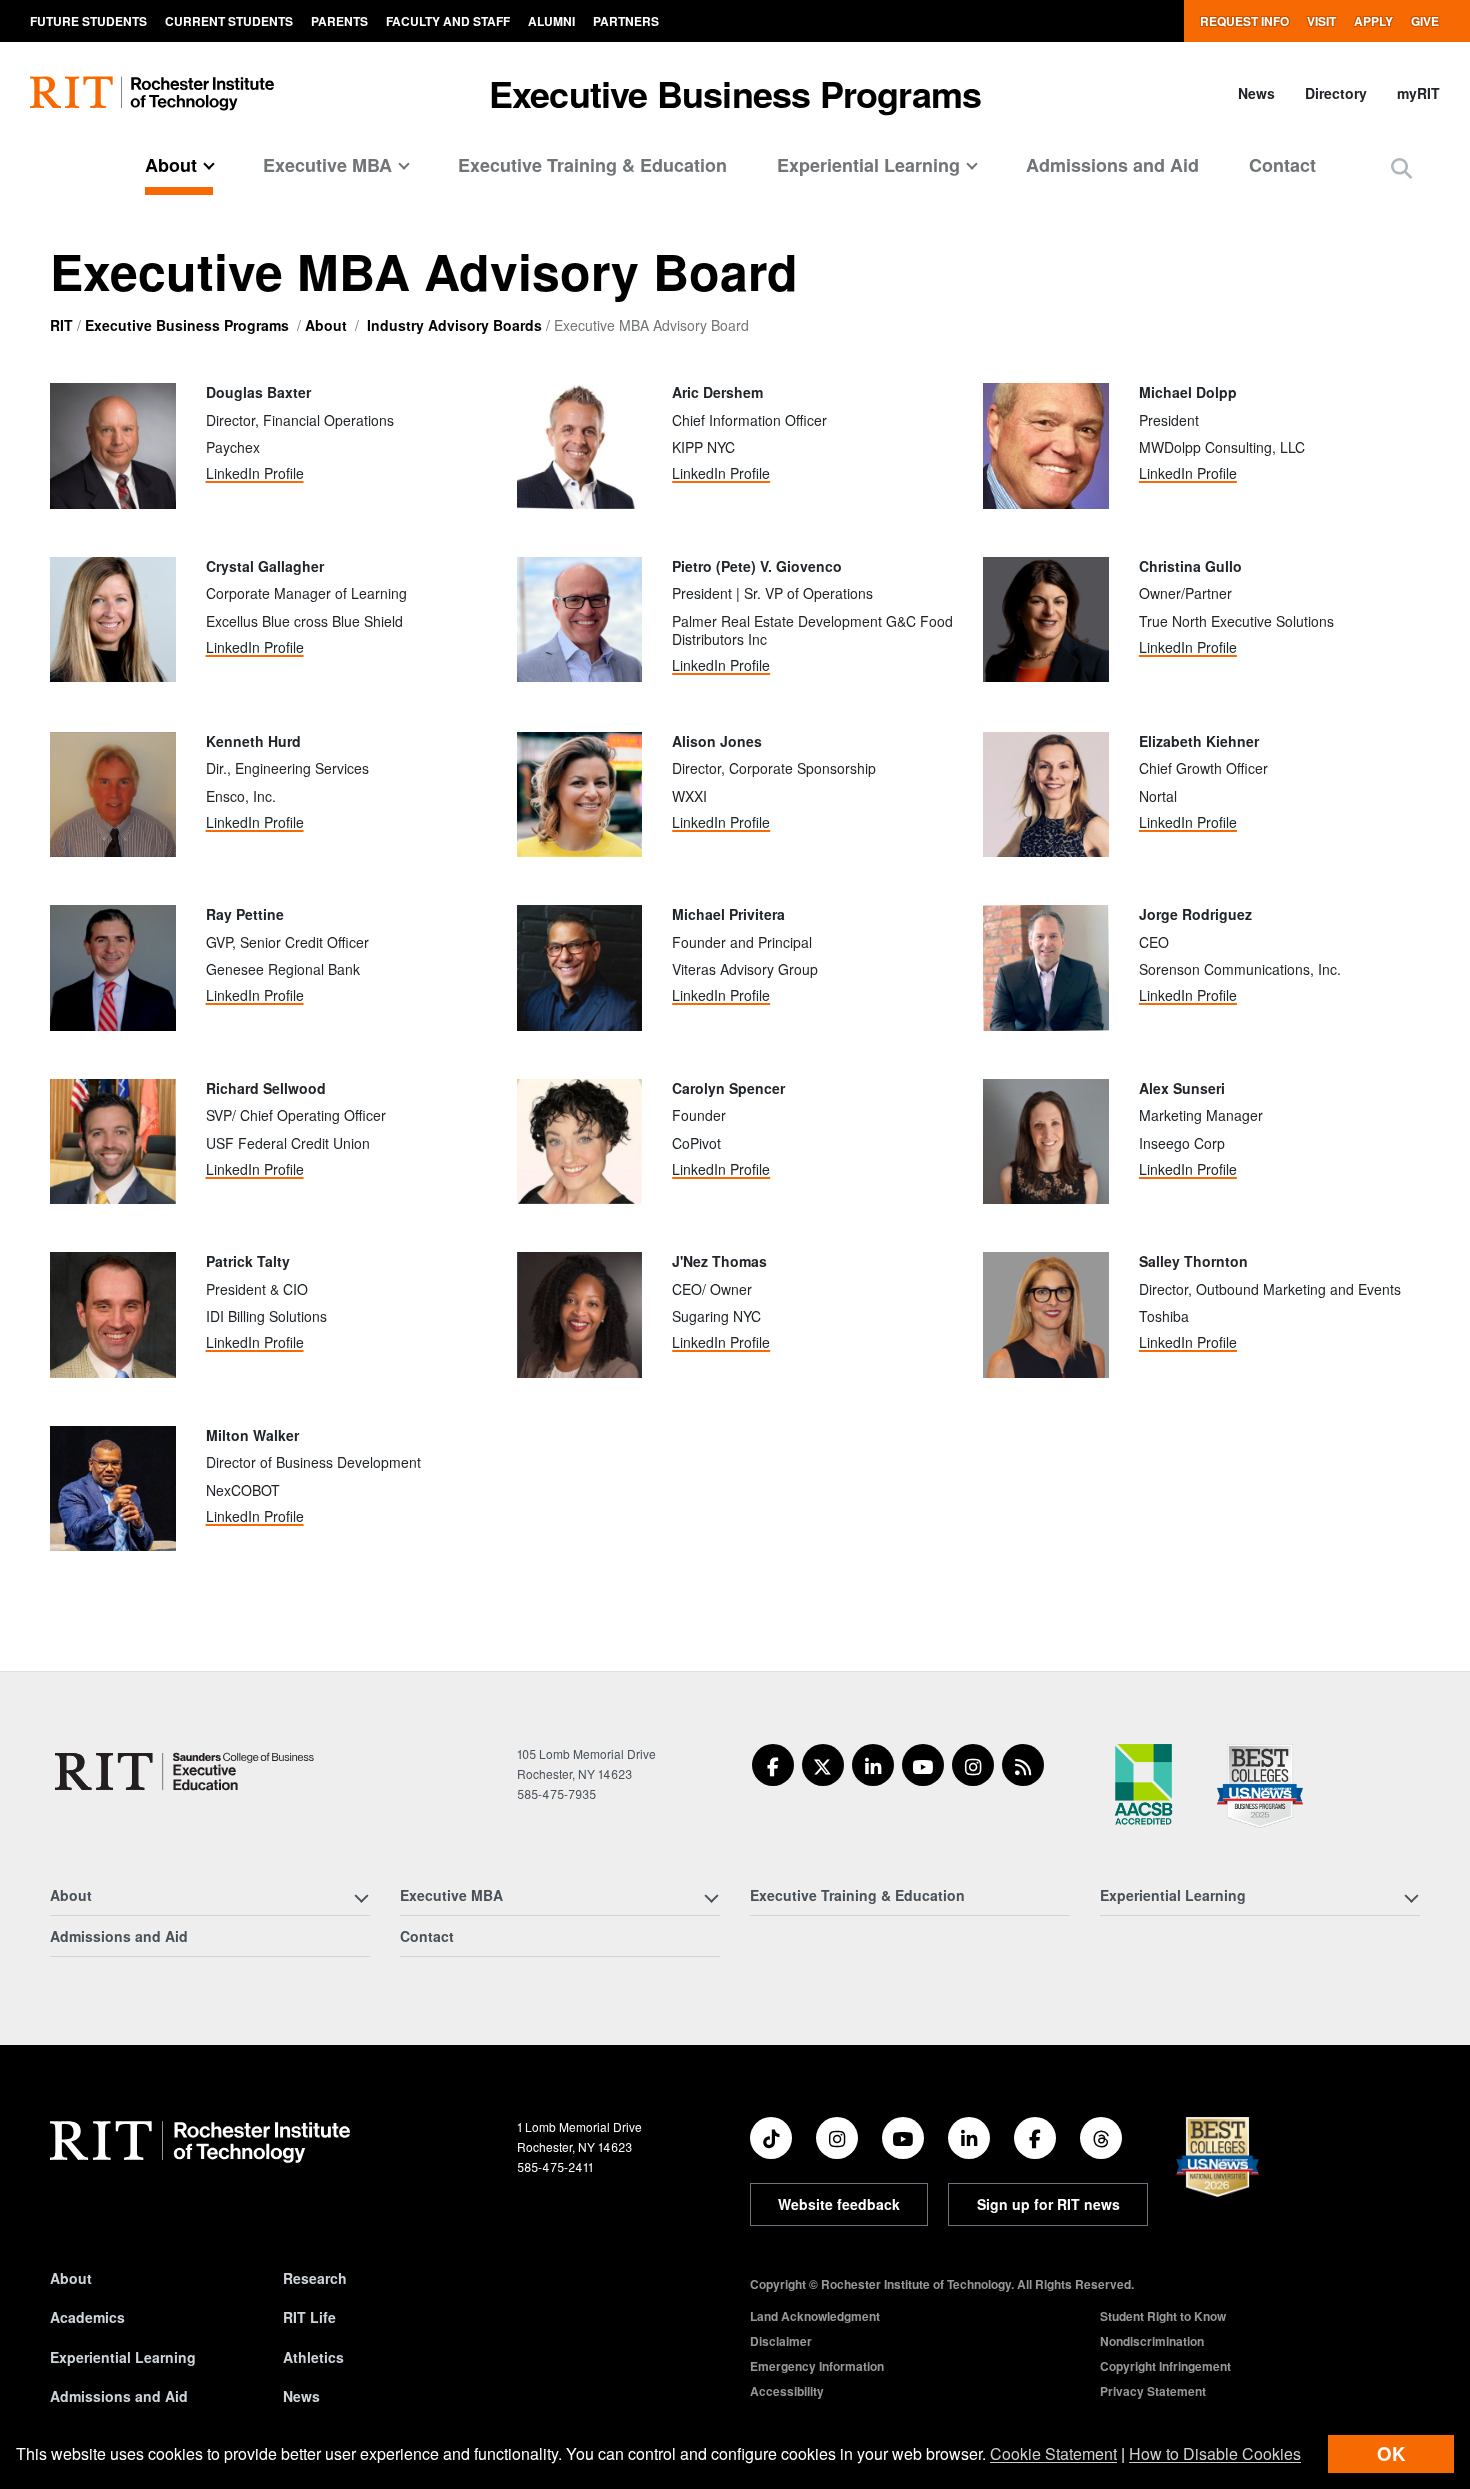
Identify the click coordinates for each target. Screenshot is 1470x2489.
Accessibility (787, 2391)
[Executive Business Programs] (183, 1771)
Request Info (1244, 21)
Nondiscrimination (1152, 2341)
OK (1391, 2453)
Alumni (551, 21)
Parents (339, 21)
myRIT (1418, 93)
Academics (87, 2317)
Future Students (88, 21)
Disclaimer (781, 2341)
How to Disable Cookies (1215, 2453)
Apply (1373, 21)
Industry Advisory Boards (454, 325)
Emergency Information (817, 2366)
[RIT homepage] (152, 93)
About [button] (171, 165)
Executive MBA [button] (327, 165)
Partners (626, 21)
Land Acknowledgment (815, 2316)
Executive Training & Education (592, 165)
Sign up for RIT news (1048, 2204)
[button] (1401, 167)
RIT (61, 325)
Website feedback (839, 2204)
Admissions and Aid (1112, 165)
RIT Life (309, 2317)
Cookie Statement (1053, 2453)
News (1256, 93)
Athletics (313, 2357)
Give (1425, 21)
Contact (1282, 165)
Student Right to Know (1163, 2316)
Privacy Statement (1153, 2391)
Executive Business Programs (735, 93)
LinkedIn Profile (255, 473)
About (326, 325)
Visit (1321, 21)
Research (315, 2278)
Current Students (229, 21)
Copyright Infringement (1165, 2366)
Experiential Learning (123, 2357)
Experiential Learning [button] (868, 165)
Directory (1336, 93)
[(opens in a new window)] (773, 1765)
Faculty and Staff (448, 21)
